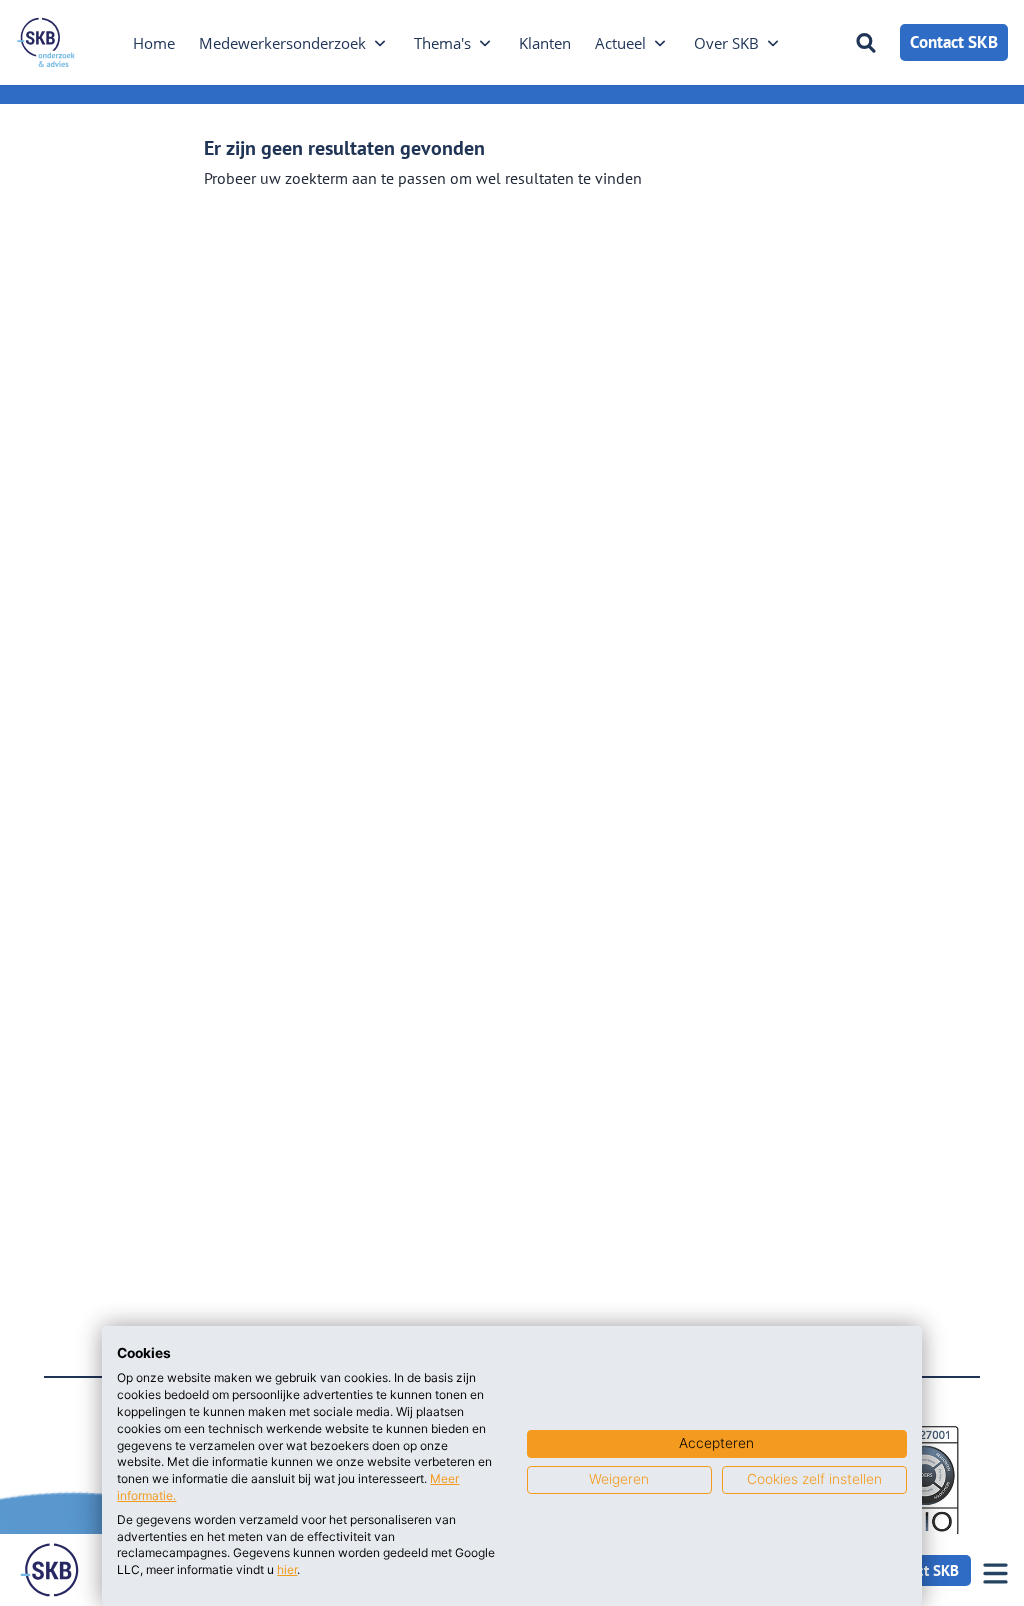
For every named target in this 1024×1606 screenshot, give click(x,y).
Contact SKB (954, 42)
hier (287, 1569)
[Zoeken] (866, 43)
